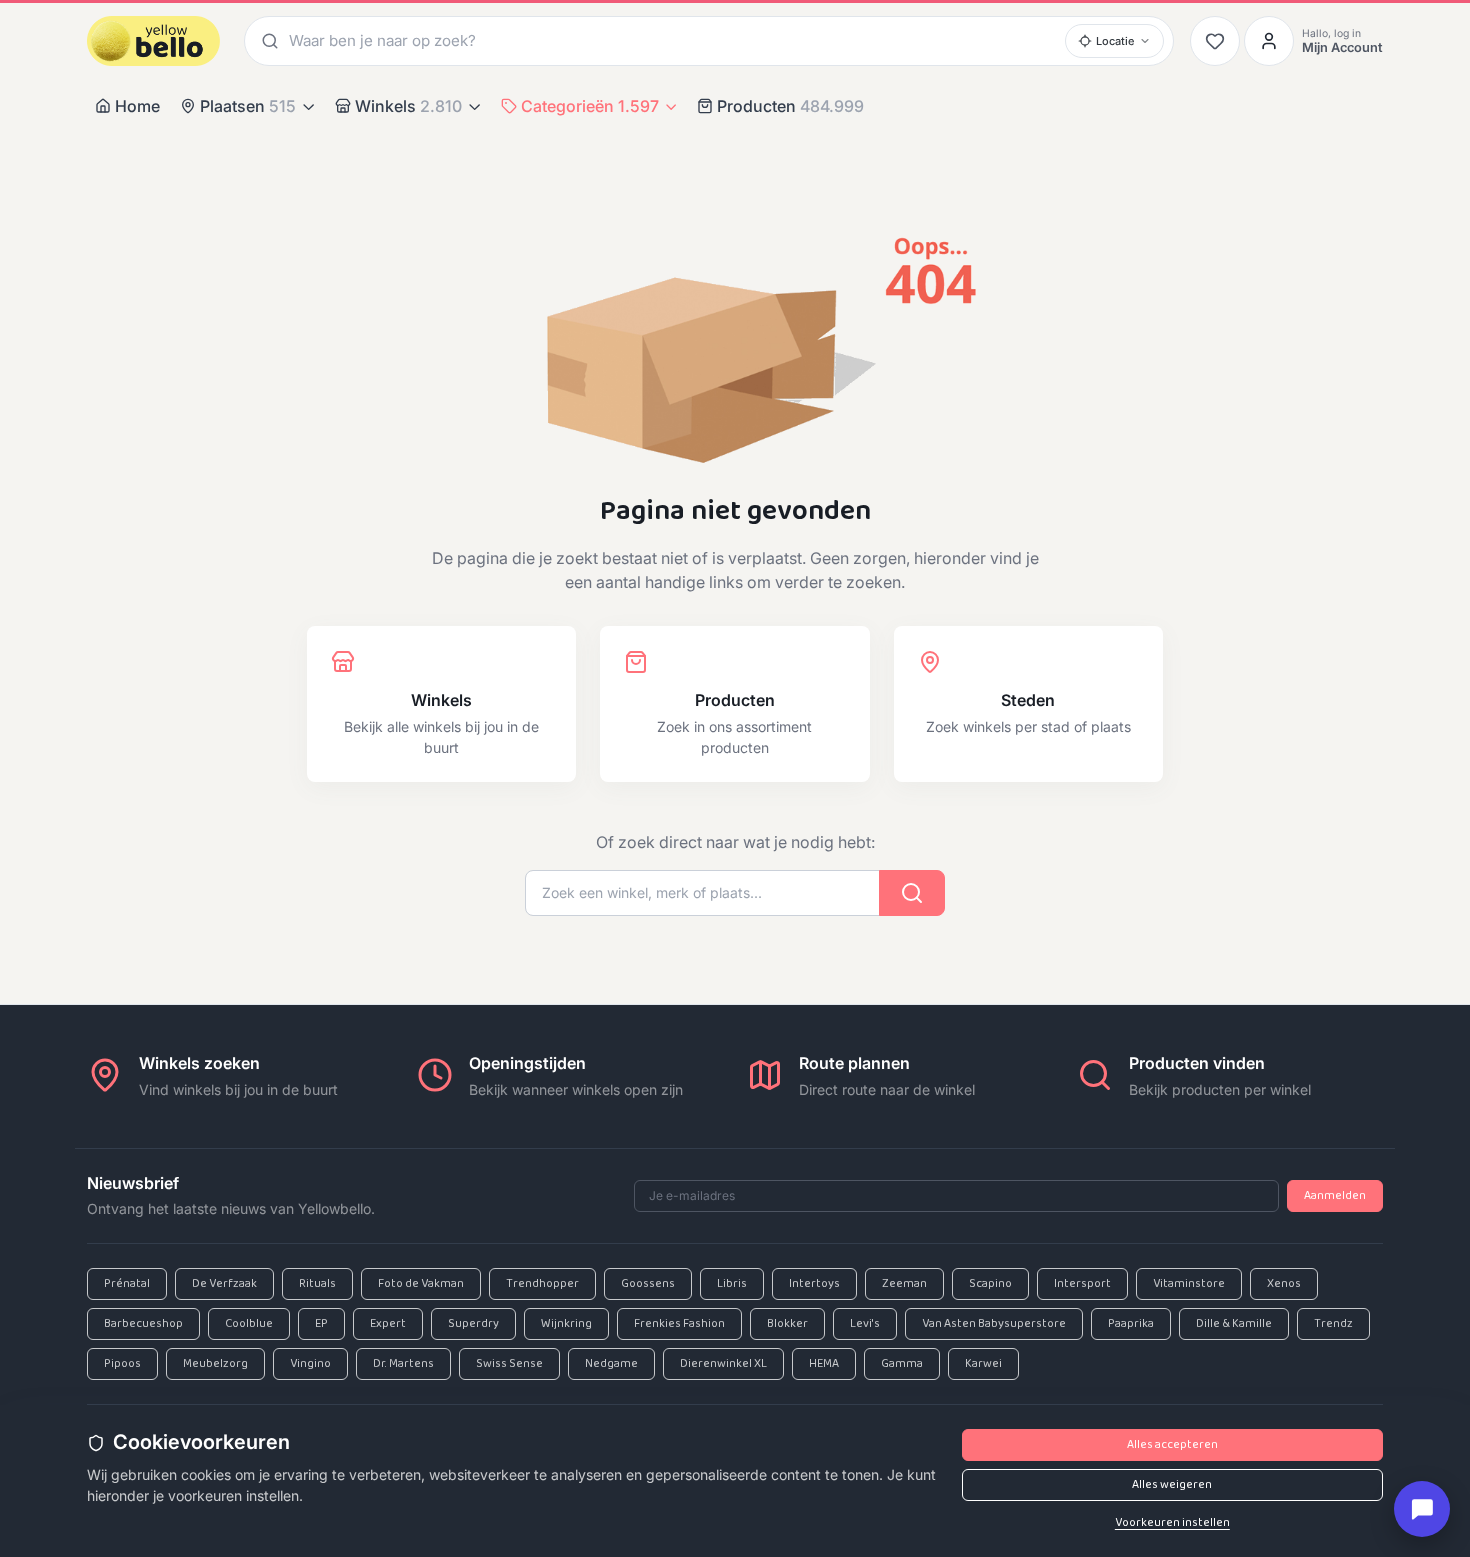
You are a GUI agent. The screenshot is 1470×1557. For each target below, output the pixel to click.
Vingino (310, 1364)
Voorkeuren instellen (1172, 1523)
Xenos (1284, 1284)
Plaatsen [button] (248, 106)
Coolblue (249, 1324)
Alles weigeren (1172, 1485)
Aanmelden (1335, 1196)
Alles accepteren (1172, 1445)
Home (137, 106)
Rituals (317, 1284)
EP (321, 1324)
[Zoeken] (267, 40)
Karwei (983, 1364)
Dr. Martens (403, 1364)
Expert (388, 1324)
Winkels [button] (408, 106)
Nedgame (611, 1364)
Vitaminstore (1189, 1284)
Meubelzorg (215, 1364)
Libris (732, 1284)
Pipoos (122, 1364)
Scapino (990, 1284)
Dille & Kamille (1234, 1324)
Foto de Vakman (421, 1284)
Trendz (1333, 1324)
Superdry (473, 1324)
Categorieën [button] (590, 106)
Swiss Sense (509, 1364)
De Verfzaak (224, 1284)
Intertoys (814, 1284)
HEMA (824, 1364)
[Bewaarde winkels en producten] (1215, 41)
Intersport (1082, 1284)
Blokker (787, 1324)
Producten (790, 106)
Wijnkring (566, 1324)
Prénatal (127, 1284)
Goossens (648, 1284)
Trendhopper (542, 1284)
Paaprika (1131, 1324)
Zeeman (904, 1284)
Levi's (865, 1324)
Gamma (902, 1364)
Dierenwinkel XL (723, 1364)
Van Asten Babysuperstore (994, 1324)
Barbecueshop (143, 1324)
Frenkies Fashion (679, 1324)
